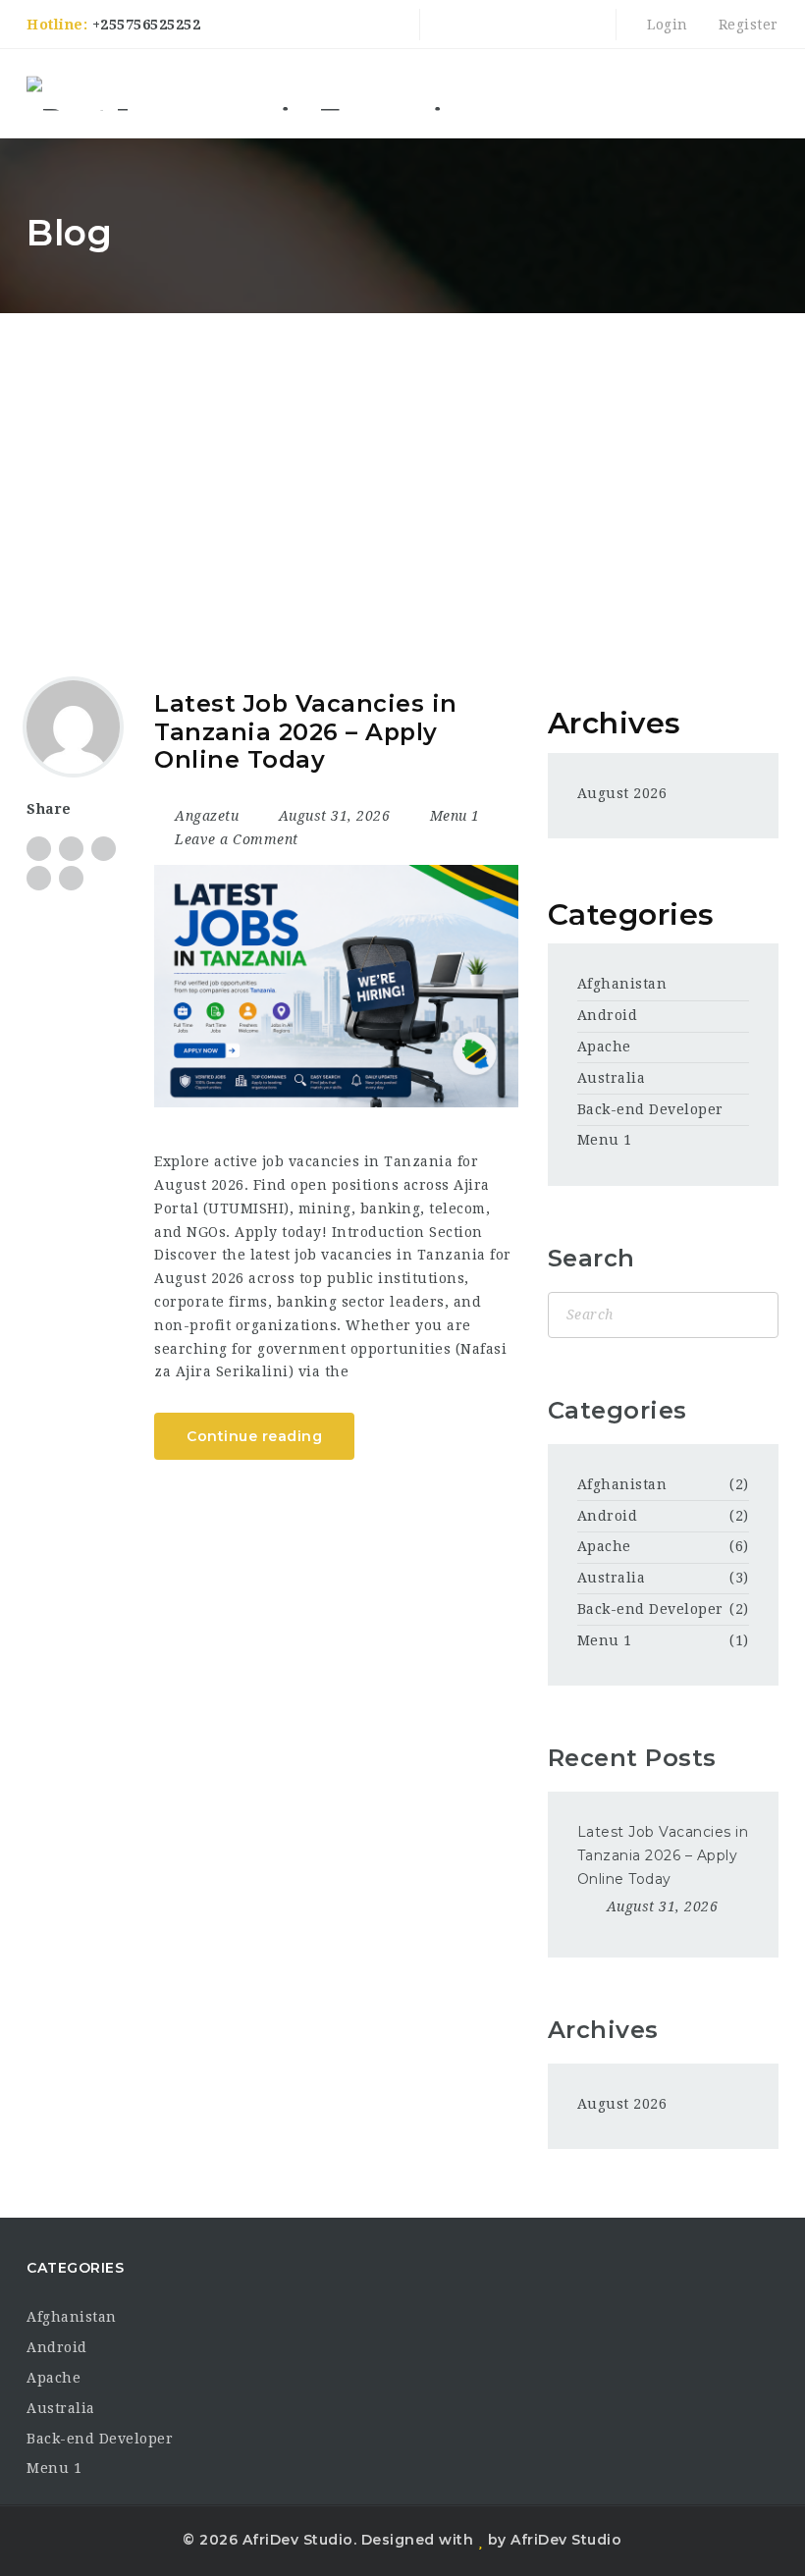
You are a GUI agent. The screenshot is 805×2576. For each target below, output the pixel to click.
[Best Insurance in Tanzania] (244, 93)
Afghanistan (622, 984)
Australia (612, 1078)
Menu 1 (455, 816)
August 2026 (622, 793)
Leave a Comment (235, 839)
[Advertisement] (402, 460)
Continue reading (254, 1436)
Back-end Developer (650, 1109)
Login (666, 25)
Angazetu (207, 816)
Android (608, 1015)
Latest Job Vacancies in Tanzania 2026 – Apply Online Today (306, 731)
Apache (604, 1046)
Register (746, 25)
